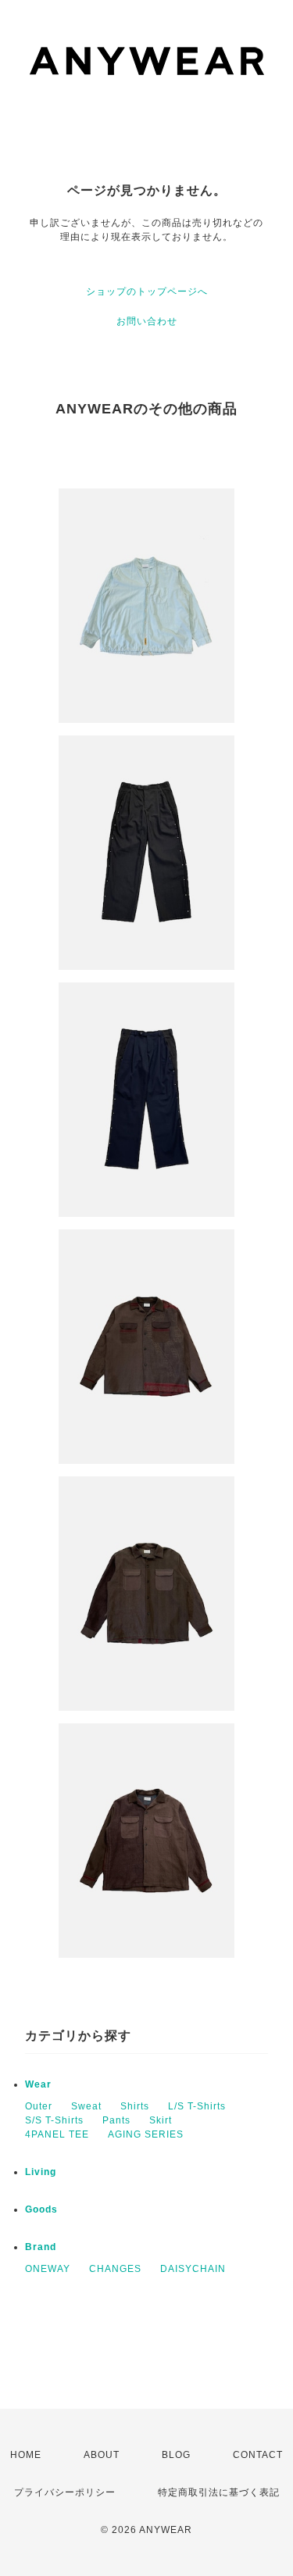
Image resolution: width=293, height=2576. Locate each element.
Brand (41, 2247)
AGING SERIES (146, 2134)
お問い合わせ (147, 321)
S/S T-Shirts (54, 2120)
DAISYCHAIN (193, 2269)
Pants (116, 2120)
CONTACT (258, 2455)
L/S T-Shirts (197, 2106)
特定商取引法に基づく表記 (219, 2492)
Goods (41, 2209)
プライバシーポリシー (65, 2492)
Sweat (86, 2106)
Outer (39, 2106)
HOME (26, 2455)
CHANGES (115, 2269)
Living (41, 2172)
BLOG (176, 2455)
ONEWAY (48, 2269)
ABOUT (102, 2455)
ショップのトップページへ (147, 292)
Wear (38, 2084)
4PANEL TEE (57, 2134)
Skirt (161, 2120)
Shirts (135, 2106)
